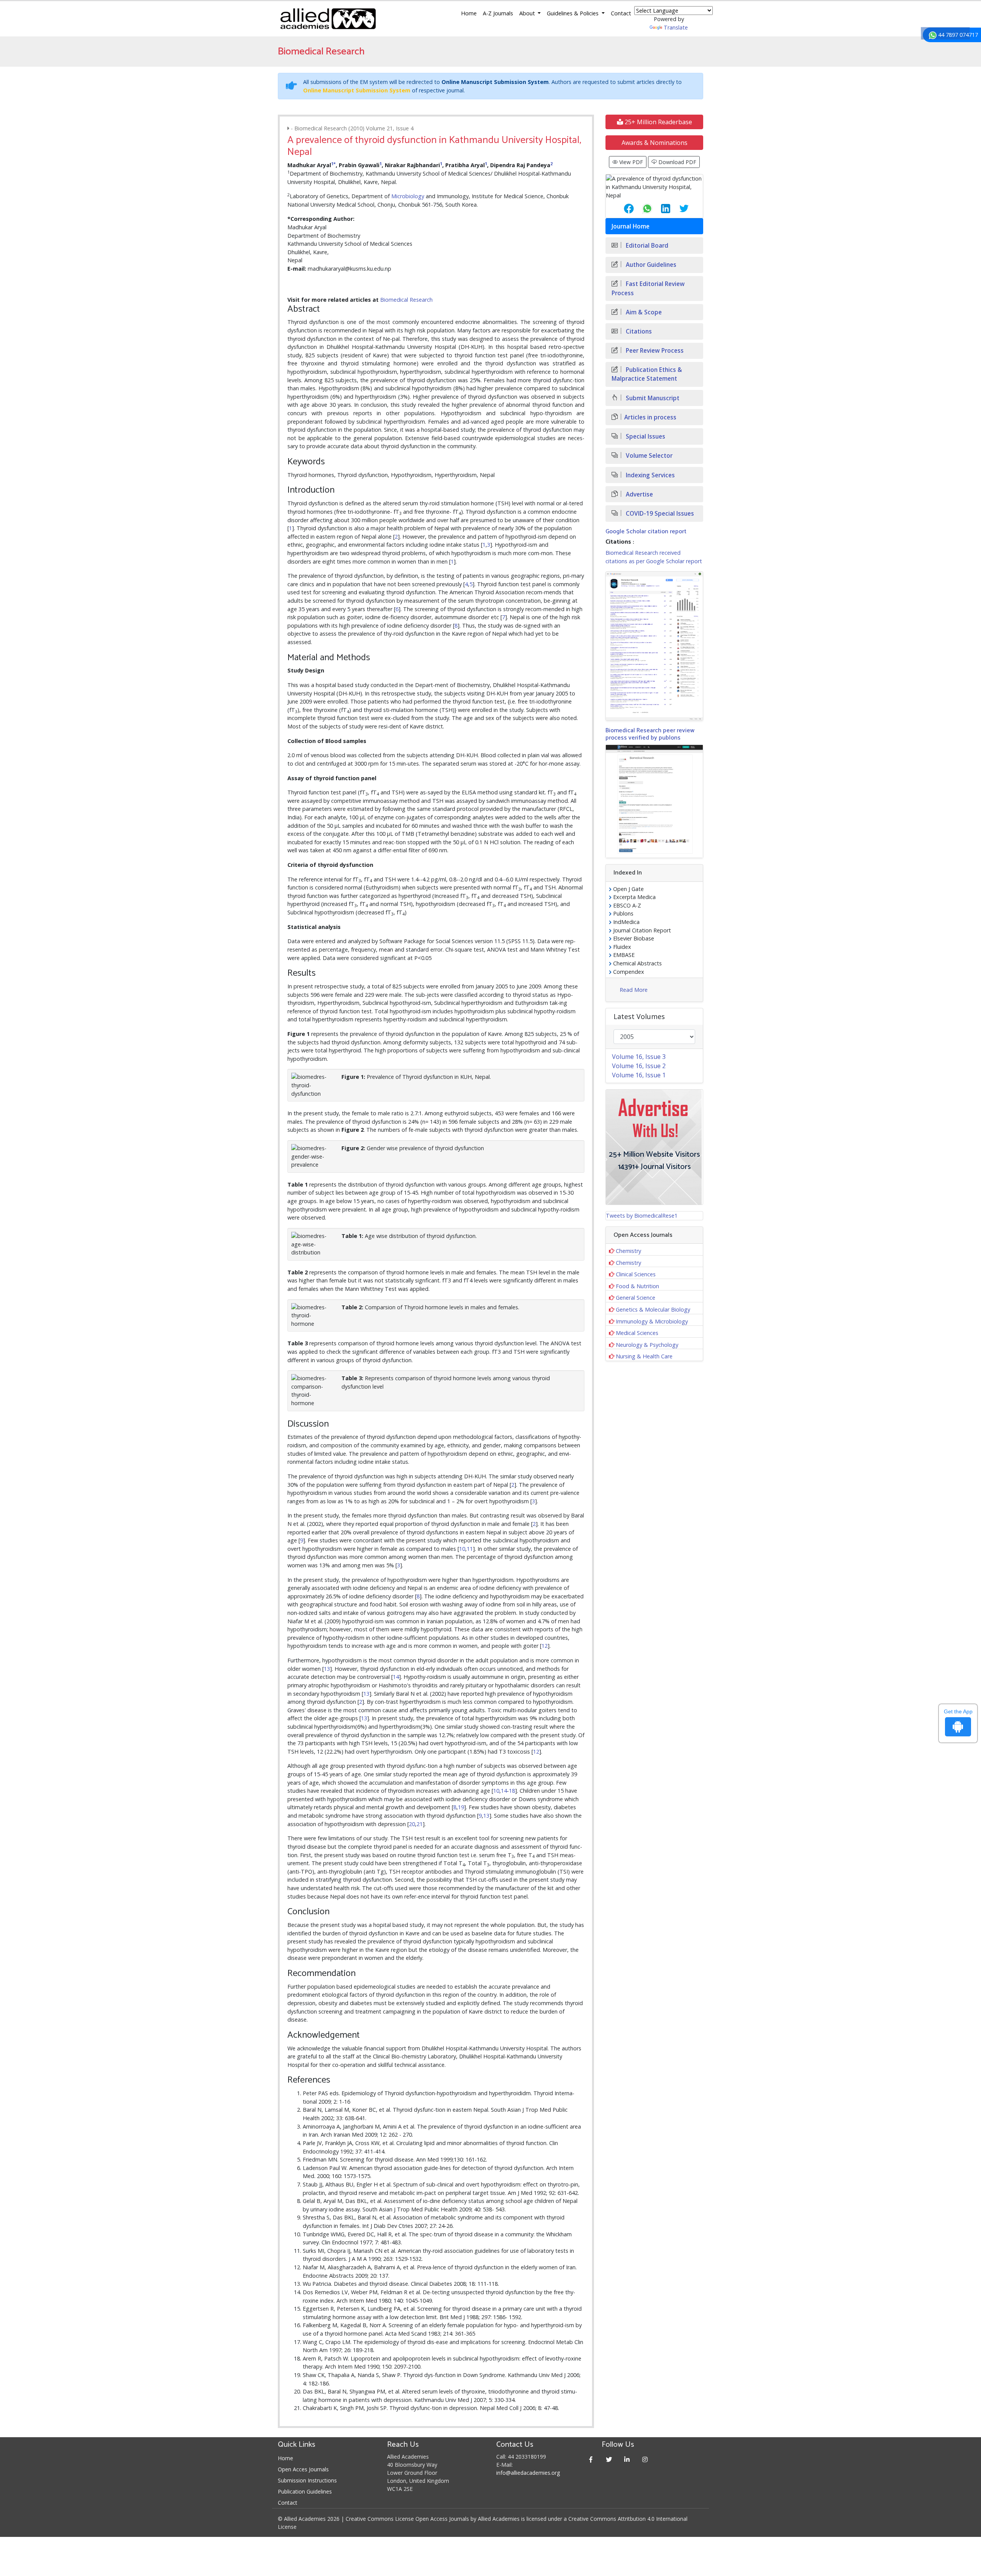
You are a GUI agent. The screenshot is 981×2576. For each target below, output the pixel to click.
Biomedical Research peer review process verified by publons (650, 734)
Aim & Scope (643, 312)
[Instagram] (645, 2459)
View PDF (630, 162)
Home (469, 13)
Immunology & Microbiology (652, 1321)
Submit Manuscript (652, 398)
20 (412, 1824)
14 (396, 1677)
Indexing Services (650, 475)
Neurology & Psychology (647, 1345)
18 (512, 1791)
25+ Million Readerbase (658, 122)
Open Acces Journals (303, 2469)
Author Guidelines (650, 265)
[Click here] (654, 646)
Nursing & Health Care (644, 1356)
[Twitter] (609, 2459)
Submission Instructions (307, 2480)
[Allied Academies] (328, 19)
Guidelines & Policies (573, 13)
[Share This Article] (623, 209)
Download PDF (677, 162)
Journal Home (631, 226)
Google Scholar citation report (646, 532)
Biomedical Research (406, 300)
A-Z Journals (498, 13)
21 (420, 1824)
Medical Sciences (637, 1333)
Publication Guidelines (305, 2491)
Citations (638, 331)
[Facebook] (591, 2459)
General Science (636, 1298)
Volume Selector (648, 456)
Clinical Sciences (636, 1274)
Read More (634, 990)
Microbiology (408, 196)
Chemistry (628, 1251)
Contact (621, 13)
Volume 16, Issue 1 (639, 1075)
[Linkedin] (627, 2459)
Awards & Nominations (655, 143)
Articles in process (650, 417)
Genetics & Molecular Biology (653, 1309)
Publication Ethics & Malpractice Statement (647, 374)
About (528, 13)
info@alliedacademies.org (528, 2473)
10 (462, 1549)
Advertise (639, 494)
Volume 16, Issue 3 (639, 1057)
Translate (676, 27)
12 (545, 1646)
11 (470, 1549)
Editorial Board (646, 246)
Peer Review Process (654, 351)
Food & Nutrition (637, 1286)
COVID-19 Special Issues (659, 514)
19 (461, 1807)
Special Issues (645, 436)
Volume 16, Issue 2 (639, 1066)
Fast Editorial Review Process (648, 288)
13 (327, 1669)
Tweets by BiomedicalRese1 (642, 1216)
